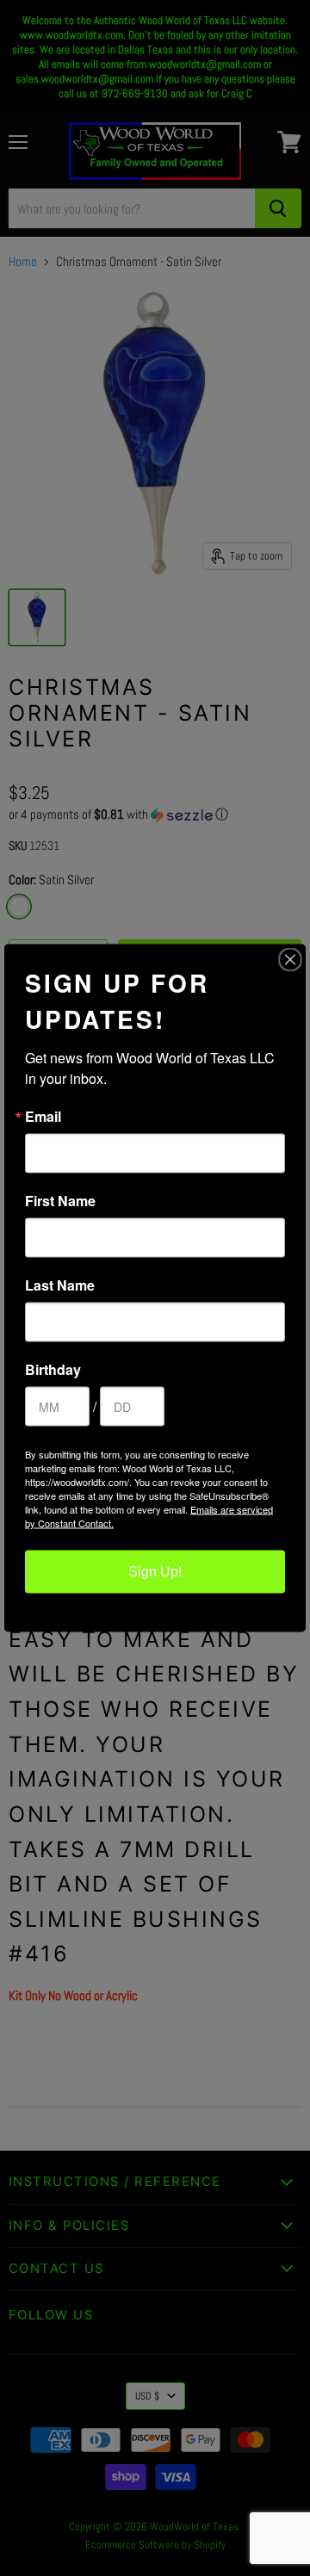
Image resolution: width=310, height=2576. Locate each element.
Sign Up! (155, 1572)
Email (43, 1117)
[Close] (290, 960)
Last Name (60, 1285)
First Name (60, 1201)
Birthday (53, 1370)
